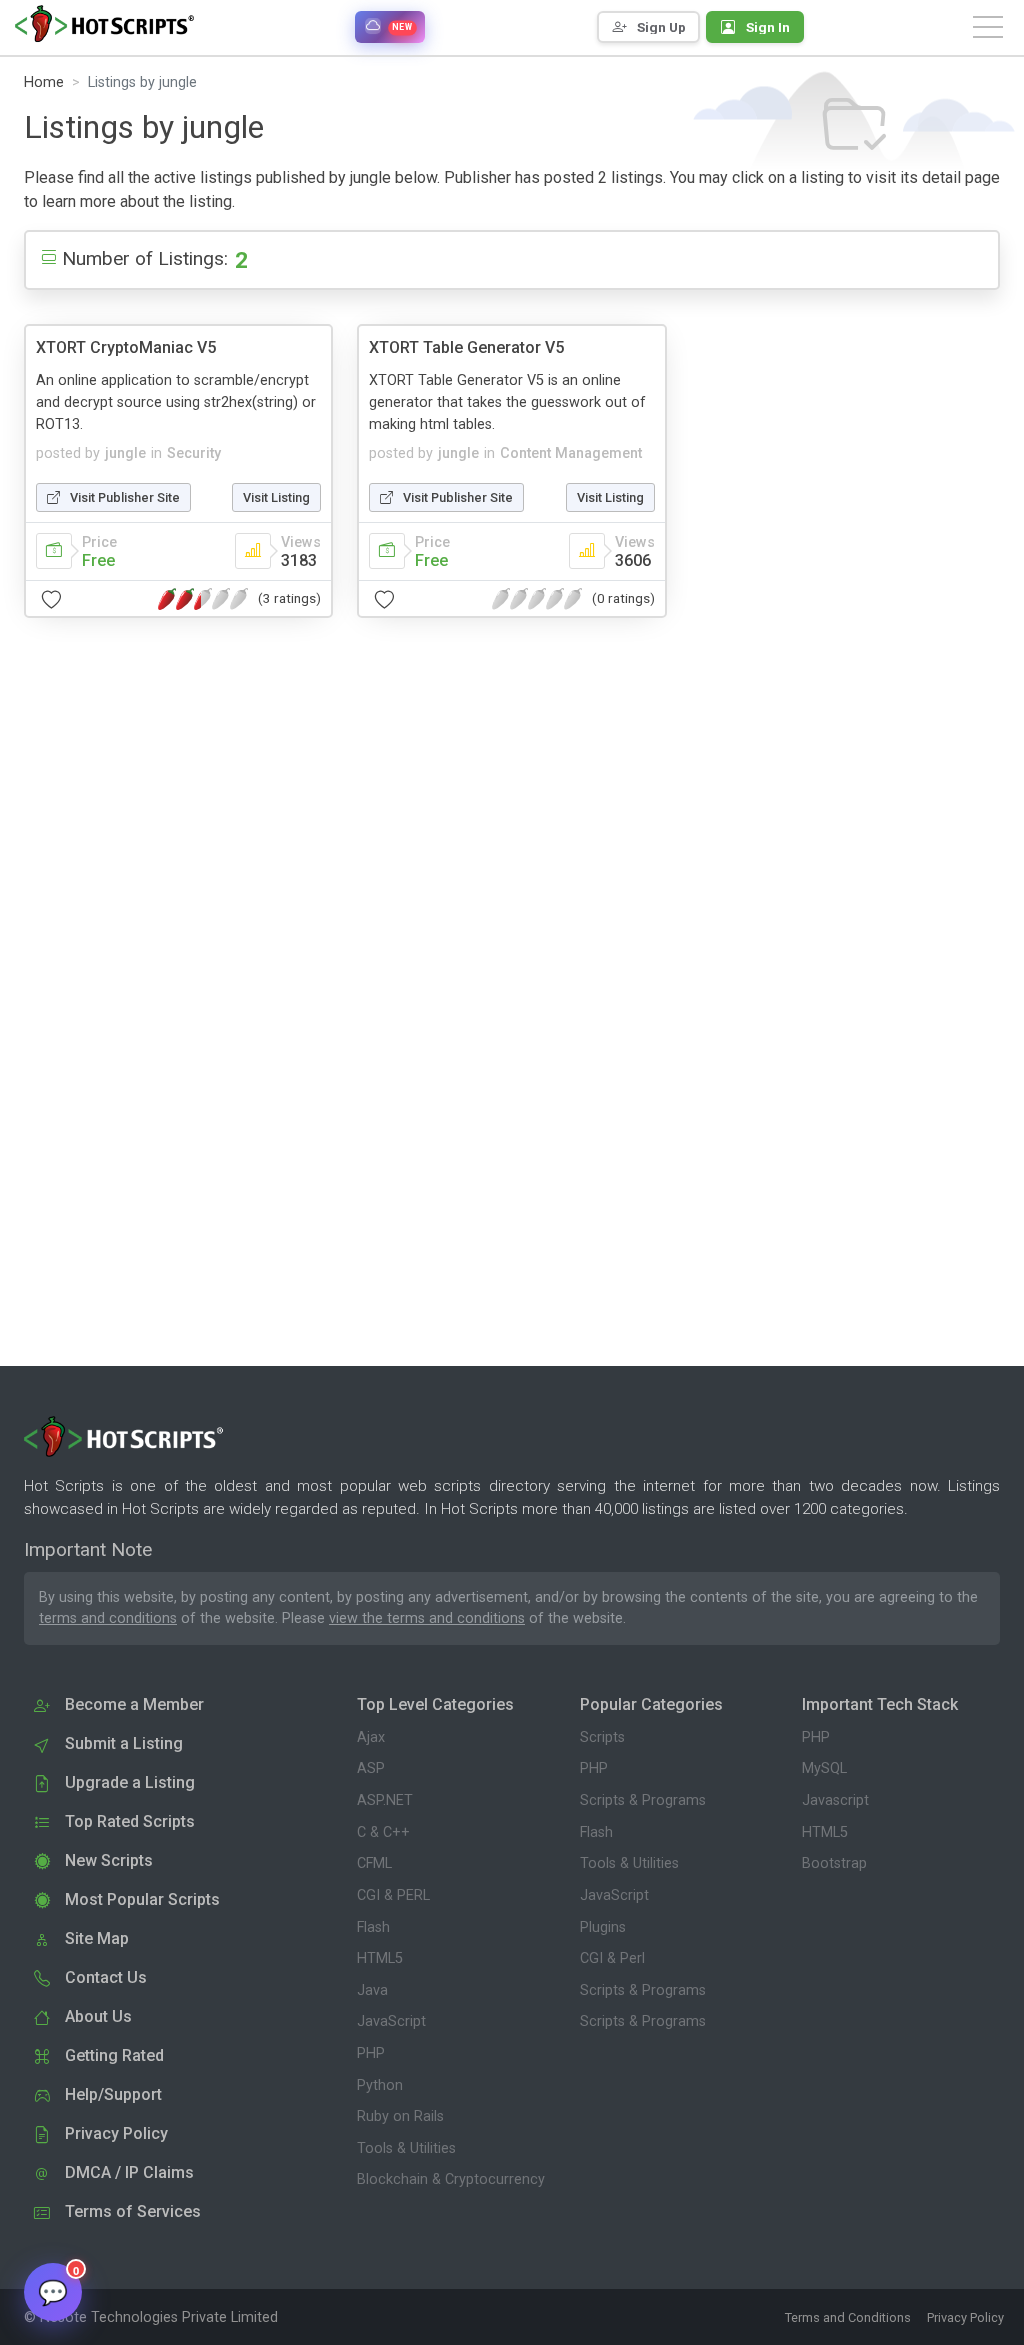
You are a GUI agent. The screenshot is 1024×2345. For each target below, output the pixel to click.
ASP (371, 1768)
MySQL (824, 1768)
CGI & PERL (393, 1895)
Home (44, 82)
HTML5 (380, 1958)
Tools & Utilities (406, 2148)
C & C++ (383, 1832)
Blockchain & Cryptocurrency (451, 2179)
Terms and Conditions (848, 2317)
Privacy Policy (965, 2317)
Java (372, 1990)
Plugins (603, 1927)
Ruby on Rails (400, 2116)
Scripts (602, 1737)
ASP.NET (385, 1800)
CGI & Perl (612, 1958)
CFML (374, 1863)
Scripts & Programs (643, 1800)
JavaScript (391, 2021)
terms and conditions (108, 1618)
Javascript (835, 1800)
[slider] (203, 599)
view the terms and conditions (427, 1618)
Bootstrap (834, 1863)
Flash (373, 1927)
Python (380, 2085)
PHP (371, 2053)
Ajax (371, 1737)
